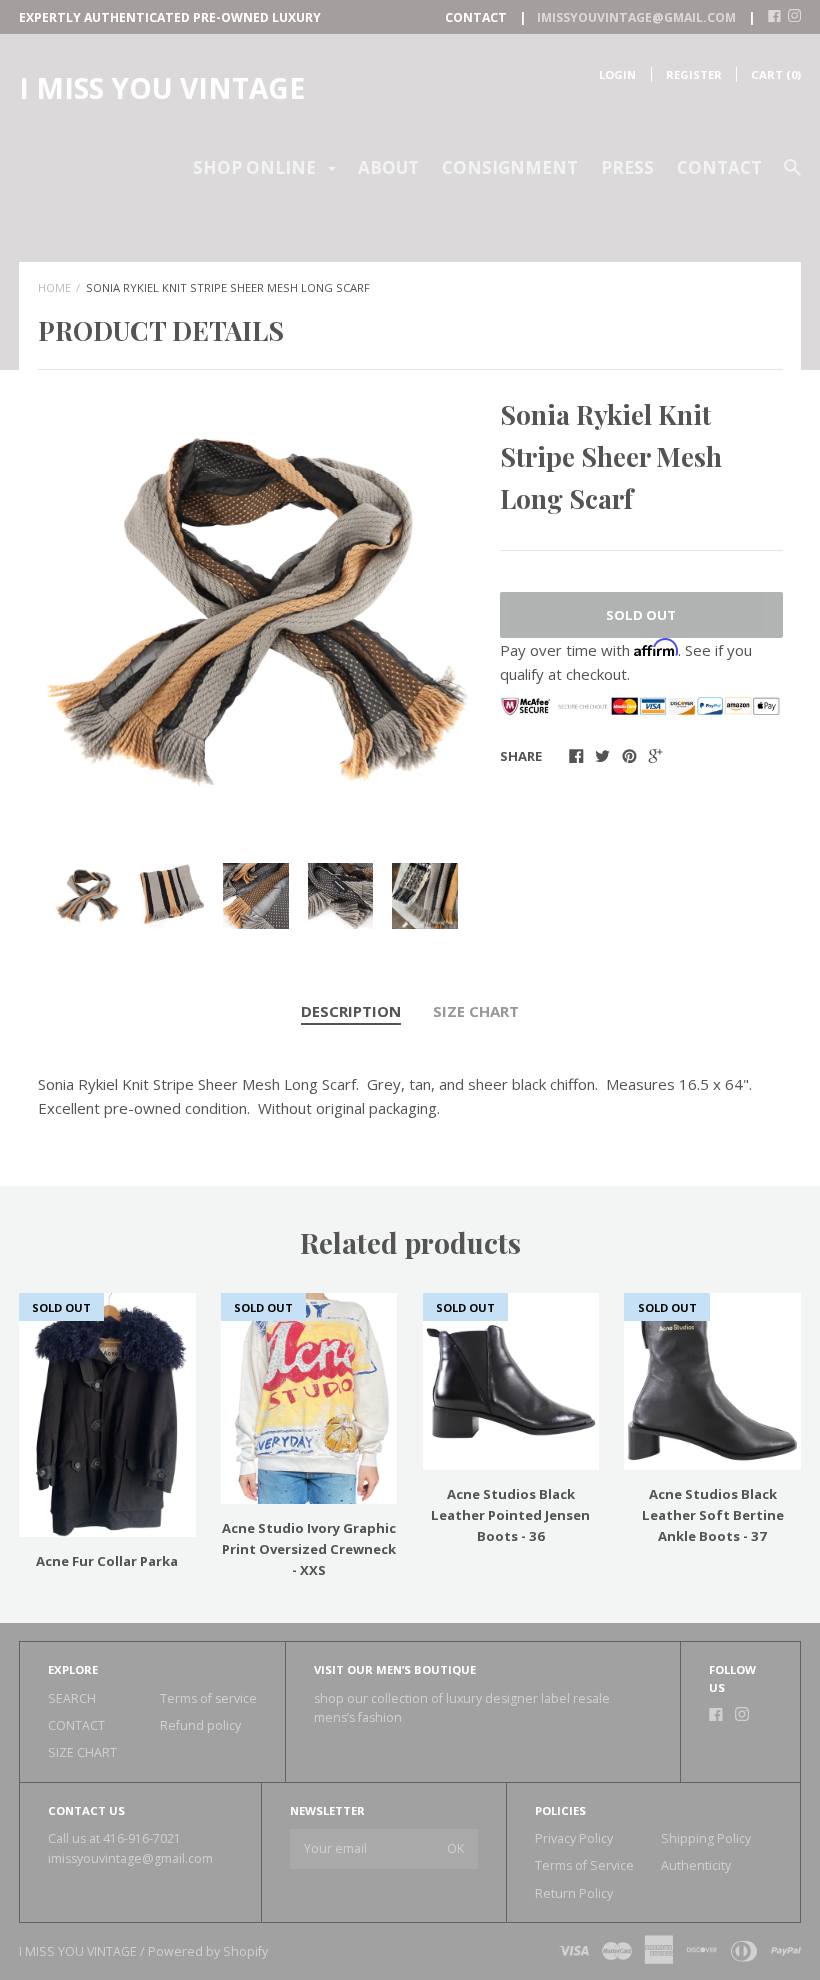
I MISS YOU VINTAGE (162, 88)
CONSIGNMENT (510, 167)
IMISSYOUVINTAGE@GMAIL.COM (636, 17)
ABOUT (388, 167)
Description (351, 1011)
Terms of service (208, 1698)
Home (54, 287)
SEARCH (72, 1698)
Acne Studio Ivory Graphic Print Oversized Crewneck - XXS (309, 1549)
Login (617, 74)
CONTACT (719, 167)
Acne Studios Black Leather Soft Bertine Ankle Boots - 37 (713, 1515)
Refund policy (200, 1725)
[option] (256, 612)
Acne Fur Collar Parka (107, 1561)
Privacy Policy (574, 1838)
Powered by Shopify (208, 1951)
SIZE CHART (476, 1011)
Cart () (776, 74)
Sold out (641, 615)
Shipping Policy (706, 1838)
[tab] (351, 1012)
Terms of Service (584, 1865)
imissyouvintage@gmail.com (130, 1858)
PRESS (627, 167)
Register (694, 74)
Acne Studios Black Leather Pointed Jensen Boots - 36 (510, 1515)
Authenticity (696, 1865)
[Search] (792, 176)
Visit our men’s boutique (395, 1669)
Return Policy (574, 1893)
